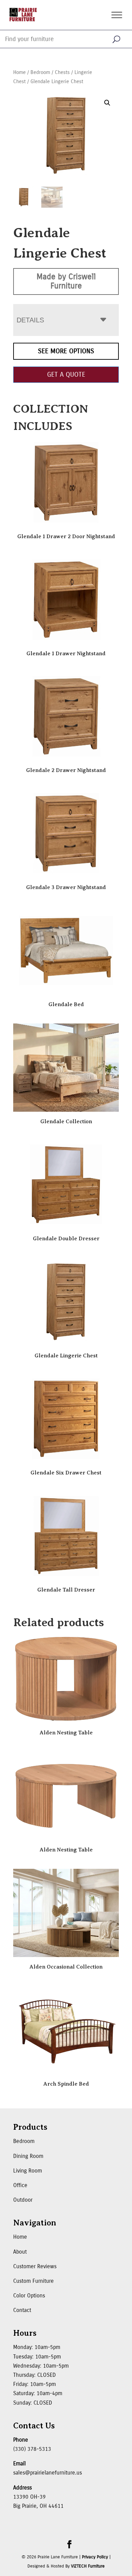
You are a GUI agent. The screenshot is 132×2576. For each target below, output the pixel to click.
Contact (22, 2310)
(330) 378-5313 (32, 2449)
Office (20, 2185)
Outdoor (23, 2200)
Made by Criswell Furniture (66, 281)
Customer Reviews (35, 2266)
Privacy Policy (95, 2557)
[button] (107, 103)
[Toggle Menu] (117, 15)
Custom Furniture (34, 2281)
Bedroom (40, 72)
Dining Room (28, 2156)
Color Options (29, 2296)
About (20, 2252)
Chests (62, 72)
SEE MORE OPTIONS (66, 351)
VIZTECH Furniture (88, 2566)
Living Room (28, 2171)
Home (19, 72)
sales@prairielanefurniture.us (48, 2473)
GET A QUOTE (66, 374)
